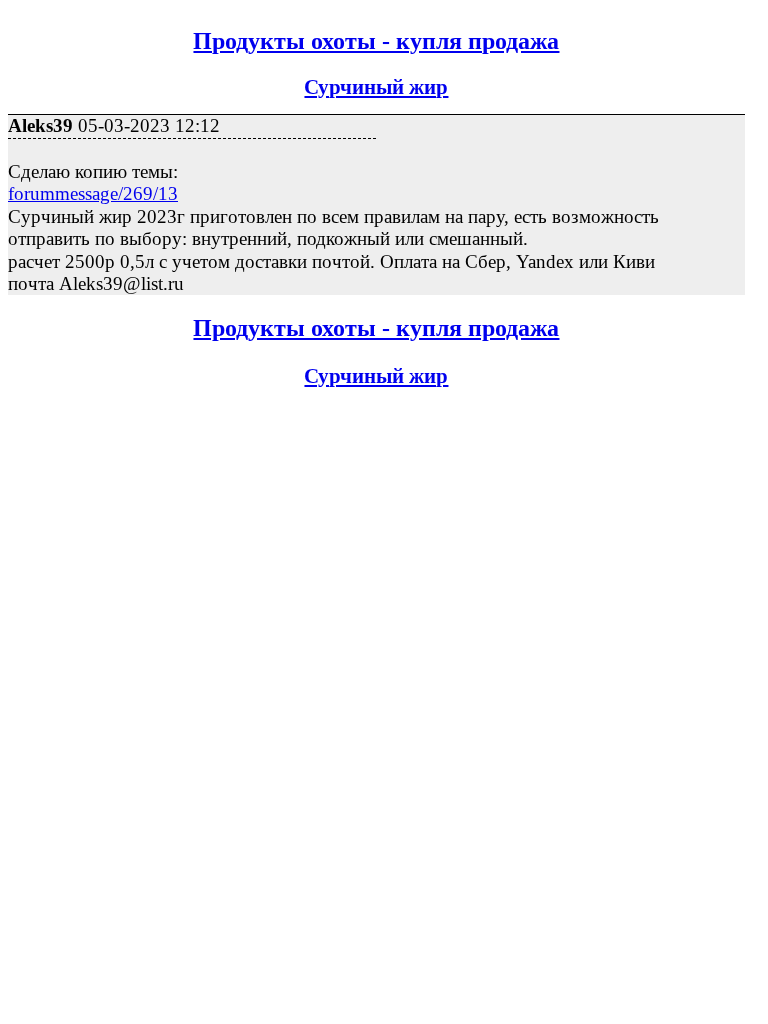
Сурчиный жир (376, 87)
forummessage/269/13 (93, 193)
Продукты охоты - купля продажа (376, 41)
